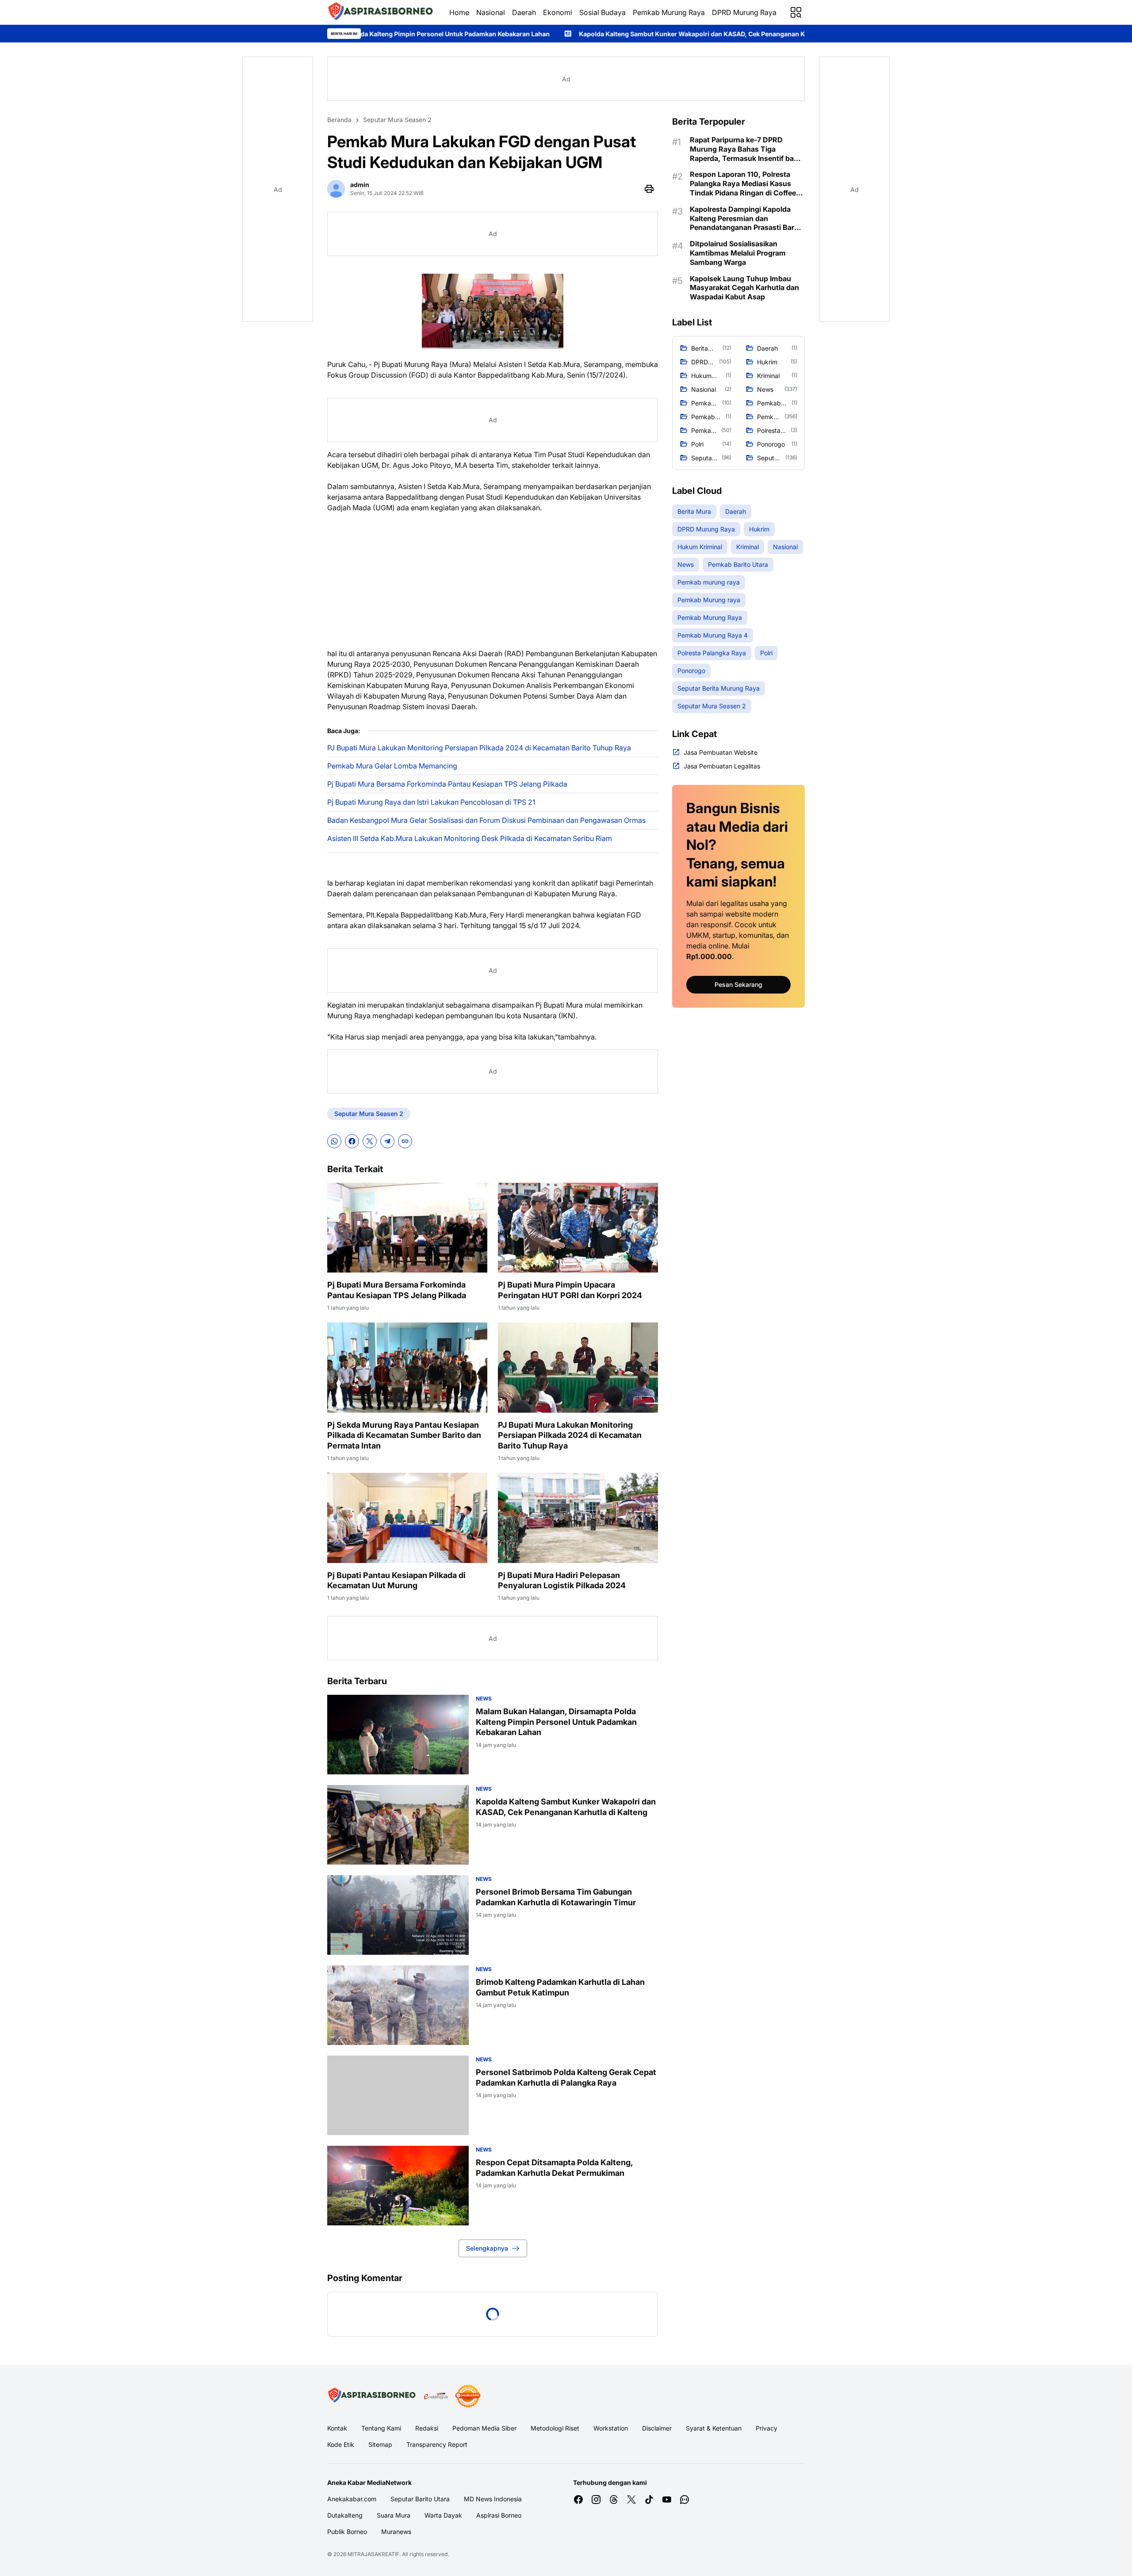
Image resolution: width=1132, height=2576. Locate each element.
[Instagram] (596, 2500)
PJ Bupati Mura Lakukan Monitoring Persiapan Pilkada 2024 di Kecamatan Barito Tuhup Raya (479, 748)
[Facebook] (352, 1141)
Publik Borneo (347, 2532)
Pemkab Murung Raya (669, 12)
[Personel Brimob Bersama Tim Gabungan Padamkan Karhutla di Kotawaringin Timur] (398, 1915)
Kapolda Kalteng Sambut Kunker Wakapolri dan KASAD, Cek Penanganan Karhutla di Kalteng (510, 34)
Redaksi (427, 2428)
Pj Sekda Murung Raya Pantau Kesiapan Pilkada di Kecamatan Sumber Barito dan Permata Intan (404, 1435)
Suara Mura (394, 2515)
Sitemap (380, 2444)
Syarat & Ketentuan (714, 2428)
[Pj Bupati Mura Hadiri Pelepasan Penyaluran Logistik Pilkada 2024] (578, 1518)
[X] (370, 1141)
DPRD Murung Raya (744, 12)
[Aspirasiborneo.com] (381, 12)
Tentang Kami (381, 2428)
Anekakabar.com (352, 2499)
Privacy (767, 2428)
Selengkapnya (487, 2248)
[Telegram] (387, 1141)
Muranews (396, 2532)
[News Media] (468, 2396)
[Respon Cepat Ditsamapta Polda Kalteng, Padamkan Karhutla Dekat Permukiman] (398, 2186)
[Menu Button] (796, 12)
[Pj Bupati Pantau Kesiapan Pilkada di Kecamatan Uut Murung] (407, 1518)
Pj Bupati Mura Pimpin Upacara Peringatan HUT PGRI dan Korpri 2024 (570, 1290)
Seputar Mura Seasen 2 (369, 1114)
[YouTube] (667, 2500)
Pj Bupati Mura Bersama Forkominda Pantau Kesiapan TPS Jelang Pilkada (447, 784)
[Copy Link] (405, 1141)
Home (459, 12)
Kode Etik (341, 2444)
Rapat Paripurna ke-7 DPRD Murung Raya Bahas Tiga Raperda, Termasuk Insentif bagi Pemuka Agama (745, 149)
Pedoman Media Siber (484, 2428)
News (484, 1699)
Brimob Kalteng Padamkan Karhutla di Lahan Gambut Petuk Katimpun (560, 1987)
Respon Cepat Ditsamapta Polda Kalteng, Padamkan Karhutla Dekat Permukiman (554, 2167)
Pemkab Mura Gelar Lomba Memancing (392, 766)
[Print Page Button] (649, 189)
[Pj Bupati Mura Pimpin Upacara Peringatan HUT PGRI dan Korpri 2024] (578, 1228)
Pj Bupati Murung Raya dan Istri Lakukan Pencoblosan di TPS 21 (431, 802)
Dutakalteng (345, 2515)
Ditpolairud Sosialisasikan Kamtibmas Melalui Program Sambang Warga (738, 253)
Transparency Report (437, 2444)
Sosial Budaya (602, 12)
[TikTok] (649, 2500)
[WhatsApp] (334, 1141)
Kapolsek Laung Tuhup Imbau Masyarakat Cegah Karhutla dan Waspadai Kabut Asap (744, 288)
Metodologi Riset (555, 2428)
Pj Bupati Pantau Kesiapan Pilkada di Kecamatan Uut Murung (396, 1580)
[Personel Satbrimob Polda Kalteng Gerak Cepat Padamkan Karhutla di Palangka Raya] (398, 2095)
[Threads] (614, 2500)
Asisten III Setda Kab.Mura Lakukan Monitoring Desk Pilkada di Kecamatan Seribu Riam (470, 838)
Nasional (491, 12)
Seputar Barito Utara (420, 2499)
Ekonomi (558, 12)
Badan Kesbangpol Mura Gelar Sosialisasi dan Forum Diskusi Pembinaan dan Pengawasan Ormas (486, 820)
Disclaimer (657, 2428)
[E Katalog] (436, 2396)
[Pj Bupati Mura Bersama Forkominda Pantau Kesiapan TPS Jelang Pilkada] (407, 1228)
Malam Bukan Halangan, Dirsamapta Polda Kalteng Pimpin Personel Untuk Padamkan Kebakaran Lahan (556, 1722)
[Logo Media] (372, 2396)
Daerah (524, 12)
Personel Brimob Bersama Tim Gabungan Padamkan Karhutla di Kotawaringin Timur (556, 1897)
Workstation (611, 2428)
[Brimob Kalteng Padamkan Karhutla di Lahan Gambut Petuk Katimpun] (398, 2005)
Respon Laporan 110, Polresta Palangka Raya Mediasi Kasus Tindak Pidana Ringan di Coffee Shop (743, 183)
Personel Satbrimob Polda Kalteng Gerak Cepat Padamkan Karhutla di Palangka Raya (566, 2077)
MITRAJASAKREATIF (373, 2554)
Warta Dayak (443, 2515)
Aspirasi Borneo (499, 2515)
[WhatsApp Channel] (685, 2500)
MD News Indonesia (493, 2499)
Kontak (337, 2428)
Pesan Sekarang (738, 984)
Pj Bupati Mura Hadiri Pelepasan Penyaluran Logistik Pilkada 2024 (562, 1580)
